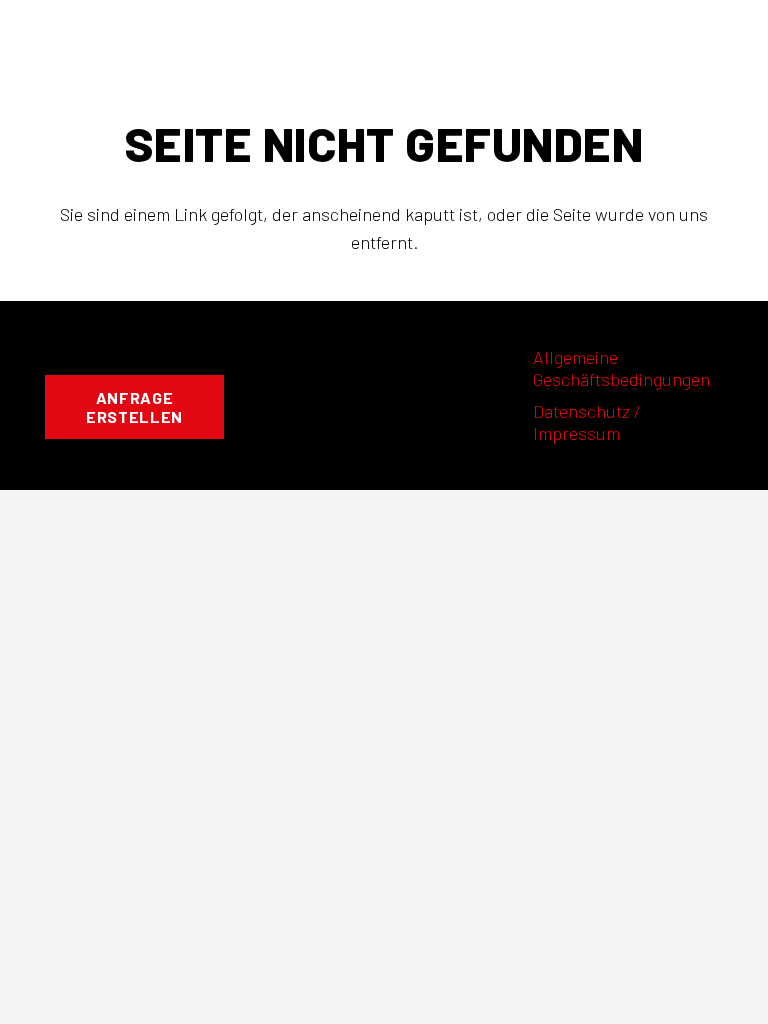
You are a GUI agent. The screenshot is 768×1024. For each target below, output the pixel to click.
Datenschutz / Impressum (587, 422)
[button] (384, 35)
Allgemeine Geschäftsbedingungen (621, 368)
